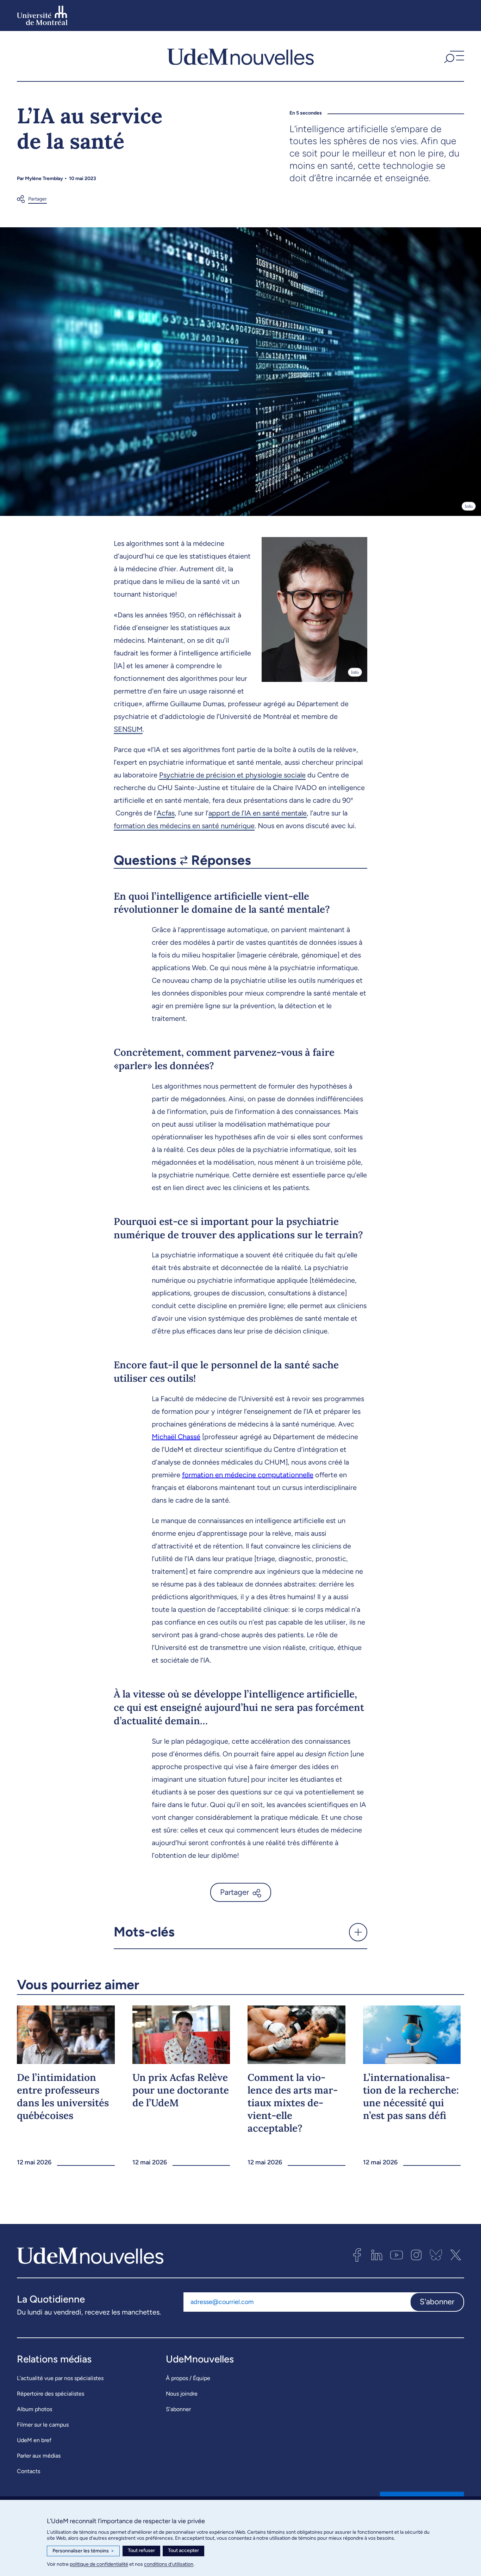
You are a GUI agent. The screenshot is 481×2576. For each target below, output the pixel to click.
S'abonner (437, 2302)
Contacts (29, 2471)
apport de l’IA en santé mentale (258, 813)
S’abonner (178, 2409)
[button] (453, 56)
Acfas (166, 813)
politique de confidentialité (99, 2564)
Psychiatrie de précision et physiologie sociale (232, 775)
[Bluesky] (436, 2255)
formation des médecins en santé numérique (184, 826)
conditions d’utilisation (169, 2564)
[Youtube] (396, 2255)
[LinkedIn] (377, 2255)
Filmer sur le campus (43, 2425)
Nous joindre (182, 2394)
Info (469, 506)
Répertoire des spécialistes (51, 2394)
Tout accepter (183, 2550)
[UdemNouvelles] (241, 56)
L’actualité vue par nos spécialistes (60, 2378)
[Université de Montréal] (42, 16)
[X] (456, 2255)
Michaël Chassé (176, 1437)
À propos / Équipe (188, 2378)
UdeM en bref (34, 2440)
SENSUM (128, 729)
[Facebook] (357, 2255)
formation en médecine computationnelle (248, 1475)
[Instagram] (416, 2255)
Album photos (35, 2409)
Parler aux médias (39, 2456)
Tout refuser (141, 2550)
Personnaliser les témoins (83, 2551)
